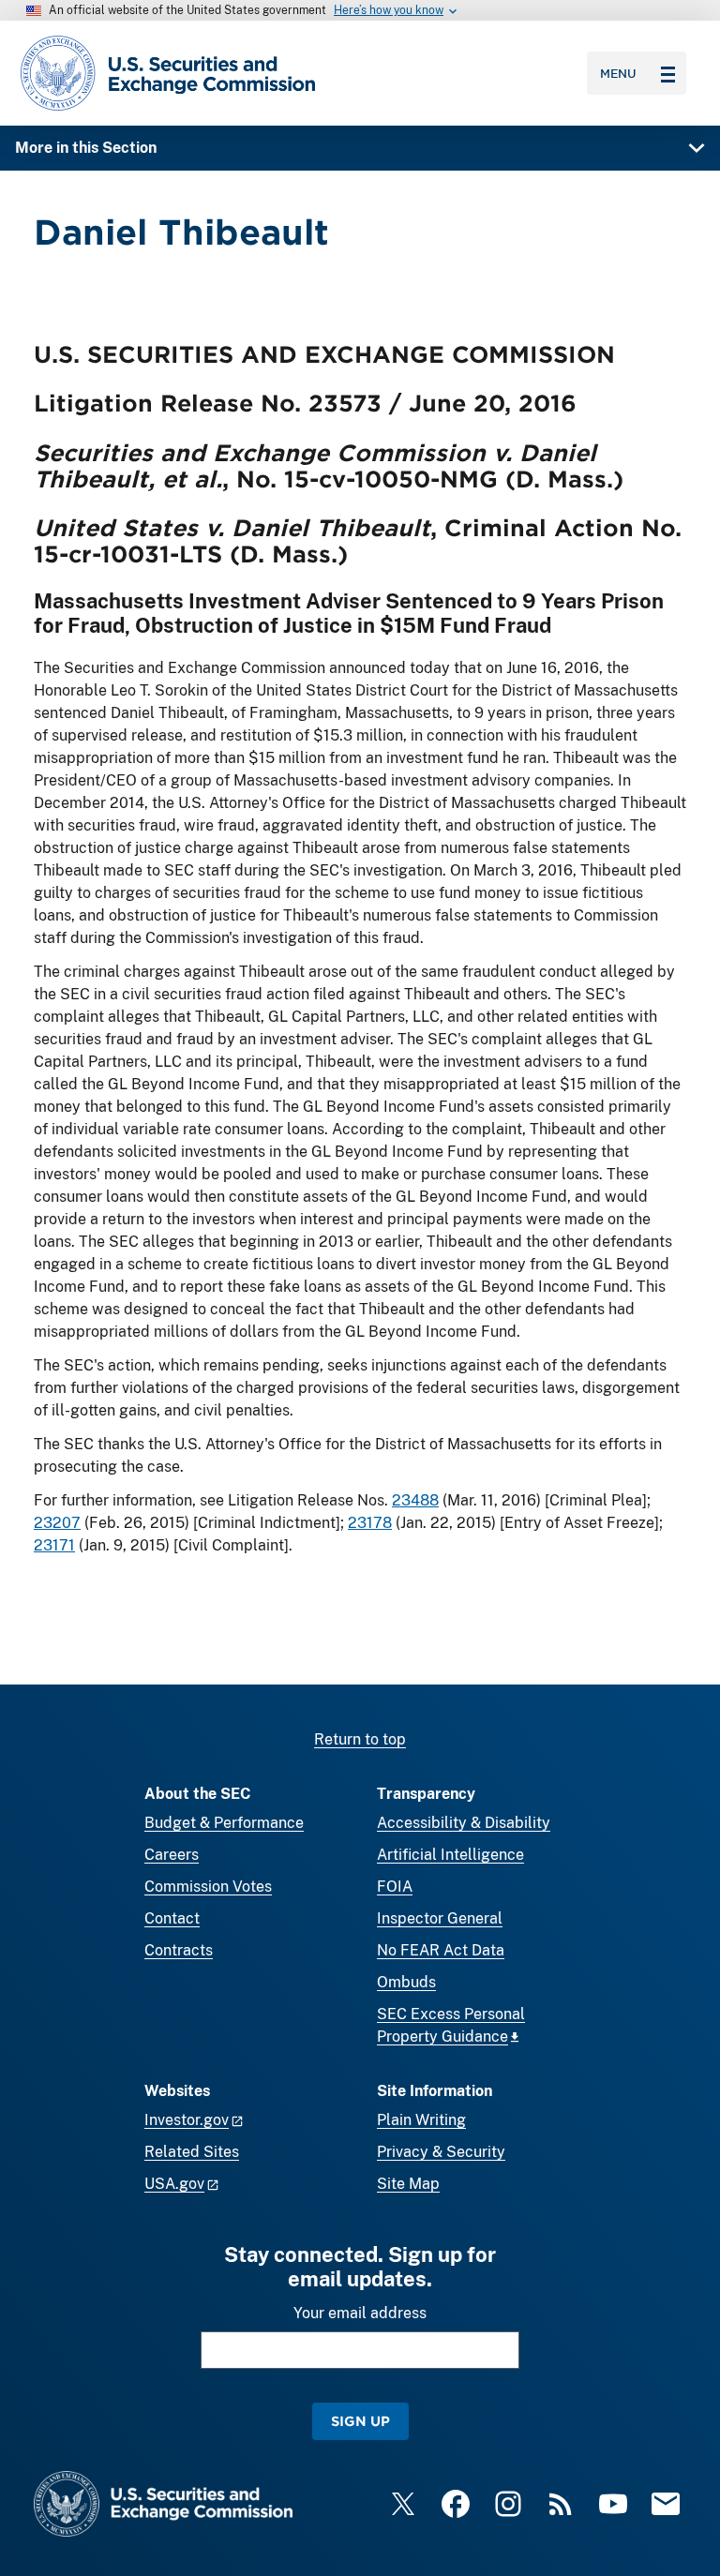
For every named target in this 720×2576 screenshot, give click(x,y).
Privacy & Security (441, 2152)
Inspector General (440, 1918)
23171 (54, 1545)
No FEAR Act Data (441, 1950)
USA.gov (174, 2184)
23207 (57, 1523)
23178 (370, 1523)
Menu (618, 73)
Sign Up (360, 2421)
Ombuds (406, 1982)
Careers (172, 1855)
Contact (172, 1918)
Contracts (179, 1950)
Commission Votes (208, 1887)
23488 (415, 1500)
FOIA (395, 1887)
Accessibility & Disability (464, 1823)
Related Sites (192, 2152)
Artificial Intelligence (450, 1855)
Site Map (408, 2184)
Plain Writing (421, 2120)
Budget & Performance (224, 1823)
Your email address (360, 2313)
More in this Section (86, 148)
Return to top (360, 1739)
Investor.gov (187, 2120)
